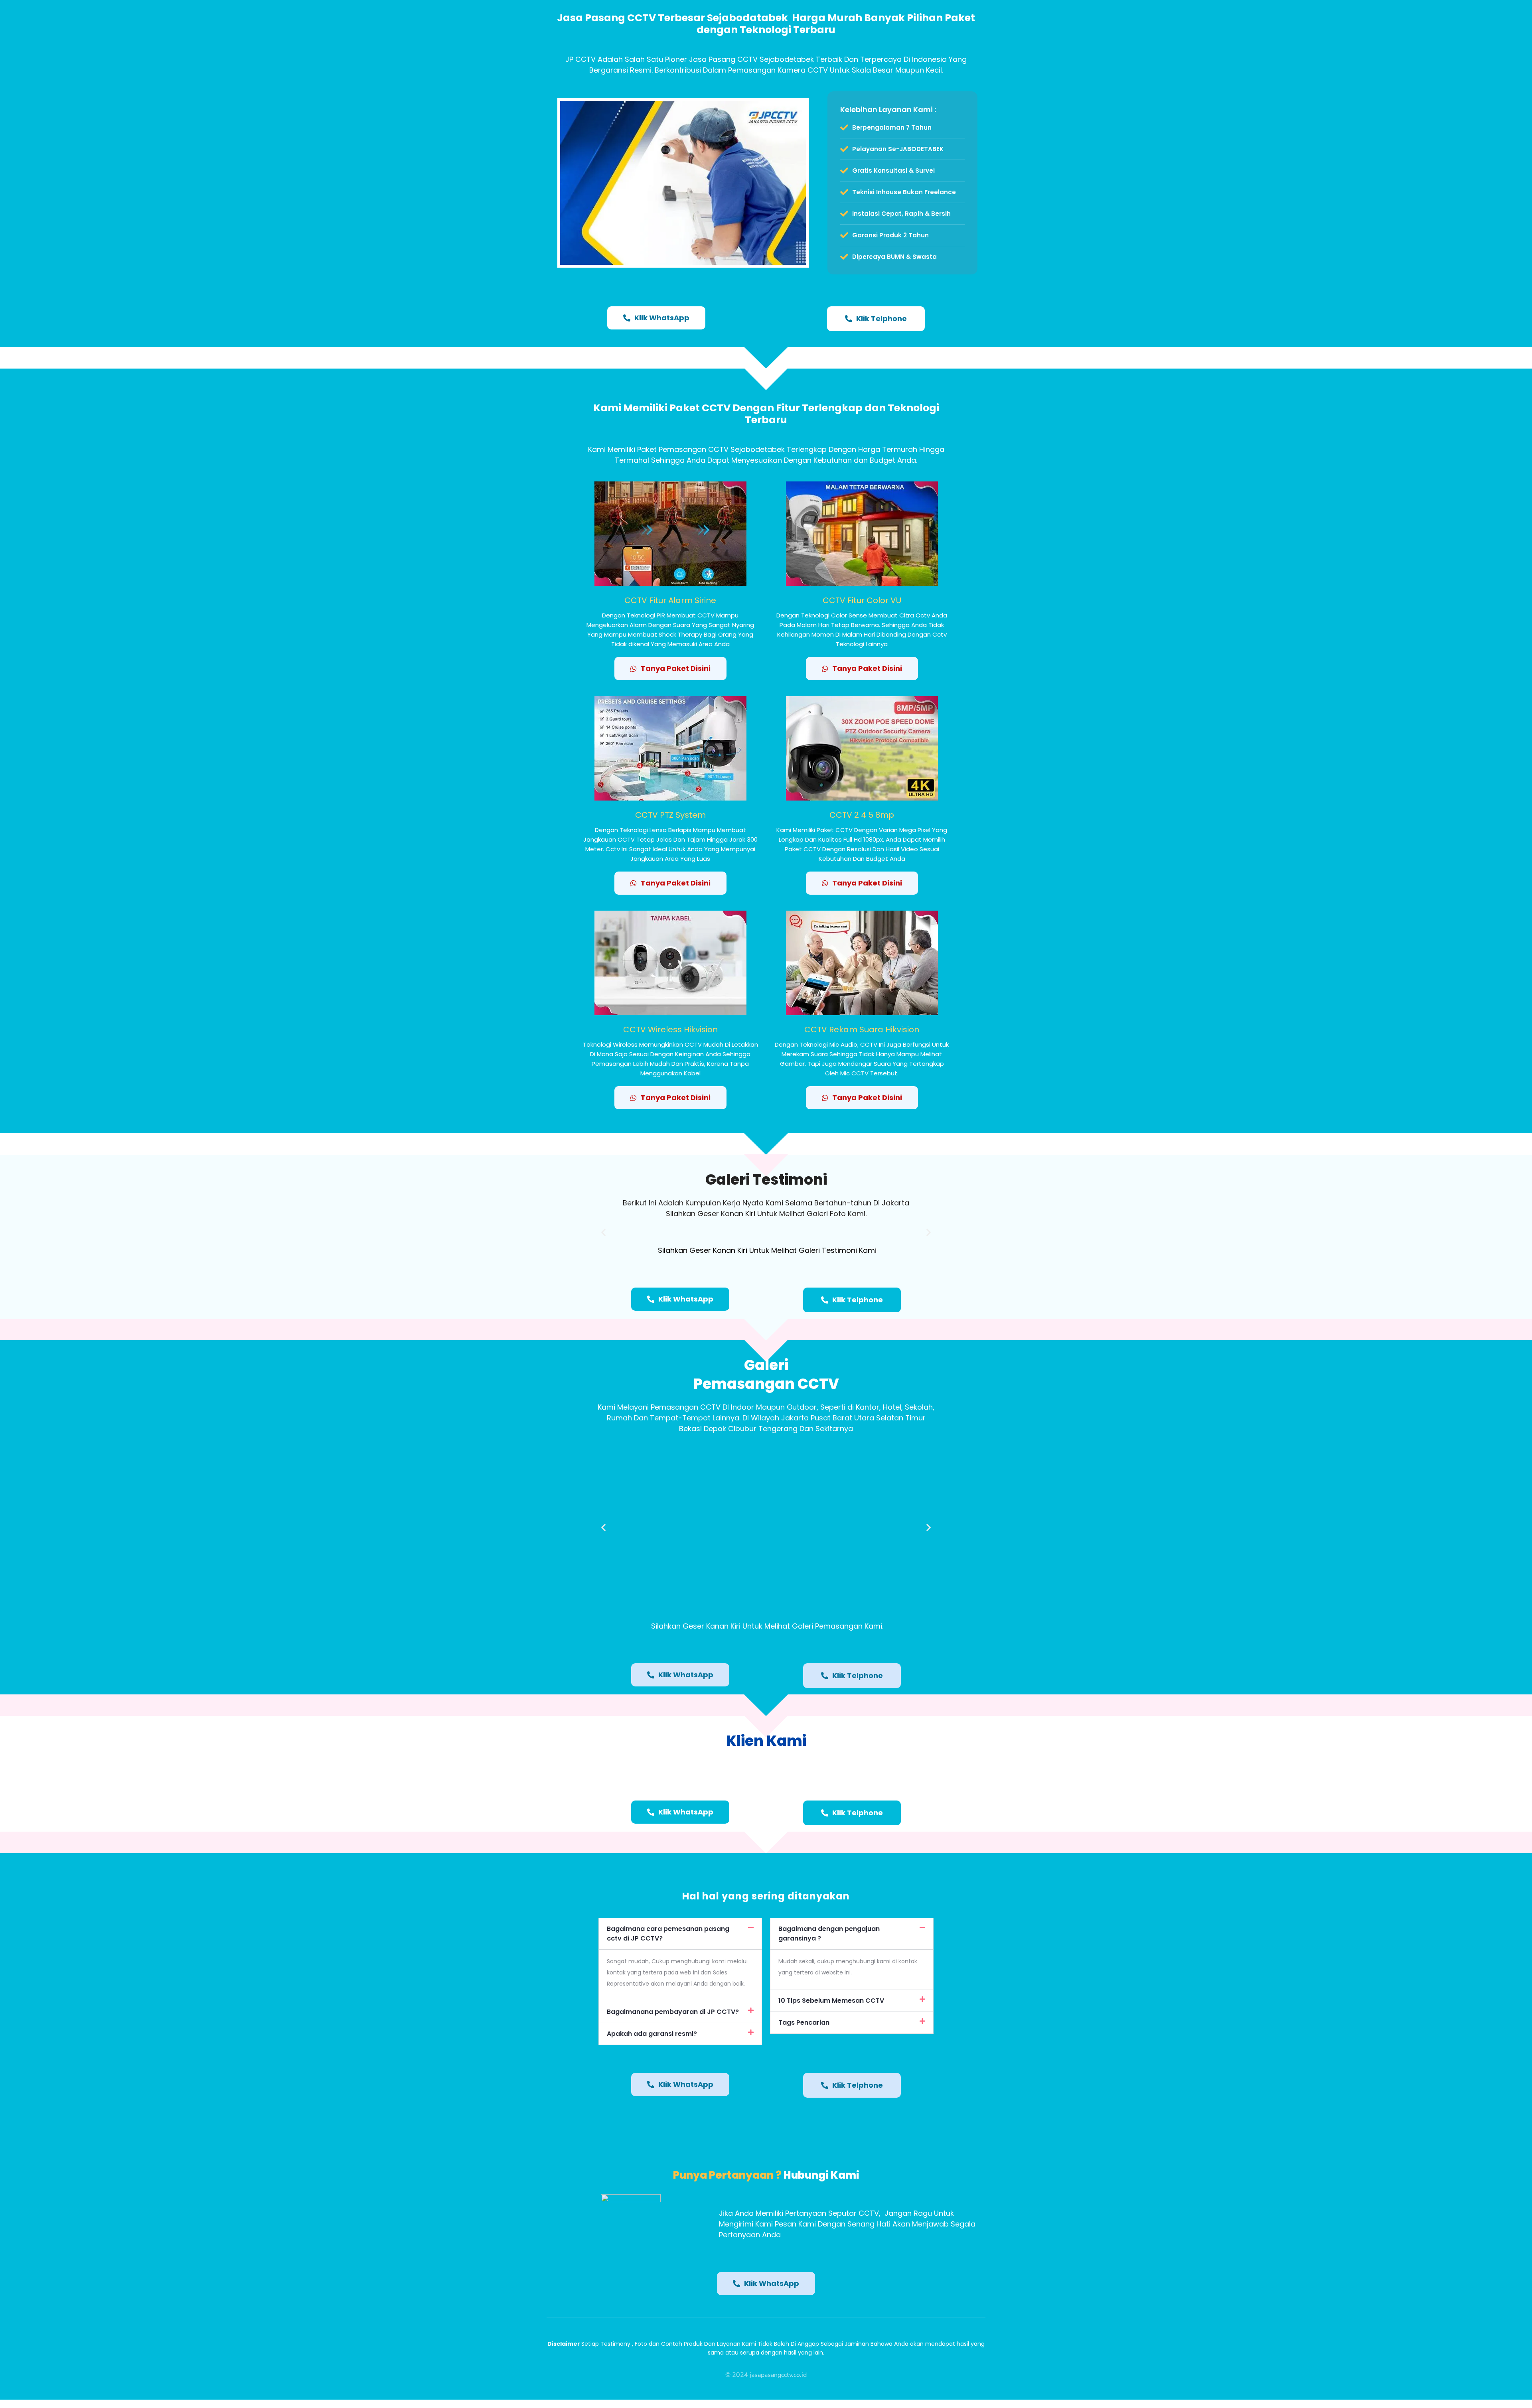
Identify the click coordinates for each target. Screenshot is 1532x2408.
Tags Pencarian (804, 2022)
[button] (603, 1232)
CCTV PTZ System (670, 815)
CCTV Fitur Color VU (862, 600)
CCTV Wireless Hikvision (670, 1029)
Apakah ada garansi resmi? (652, 2034)
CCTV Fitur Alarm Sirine (670, 600)
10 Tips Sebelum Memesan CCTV (831, 2001)
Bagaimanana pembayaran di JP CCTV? (673, 2012)
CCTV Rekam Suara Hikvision (862, 1029)
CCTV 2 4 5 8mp (862, 815)
